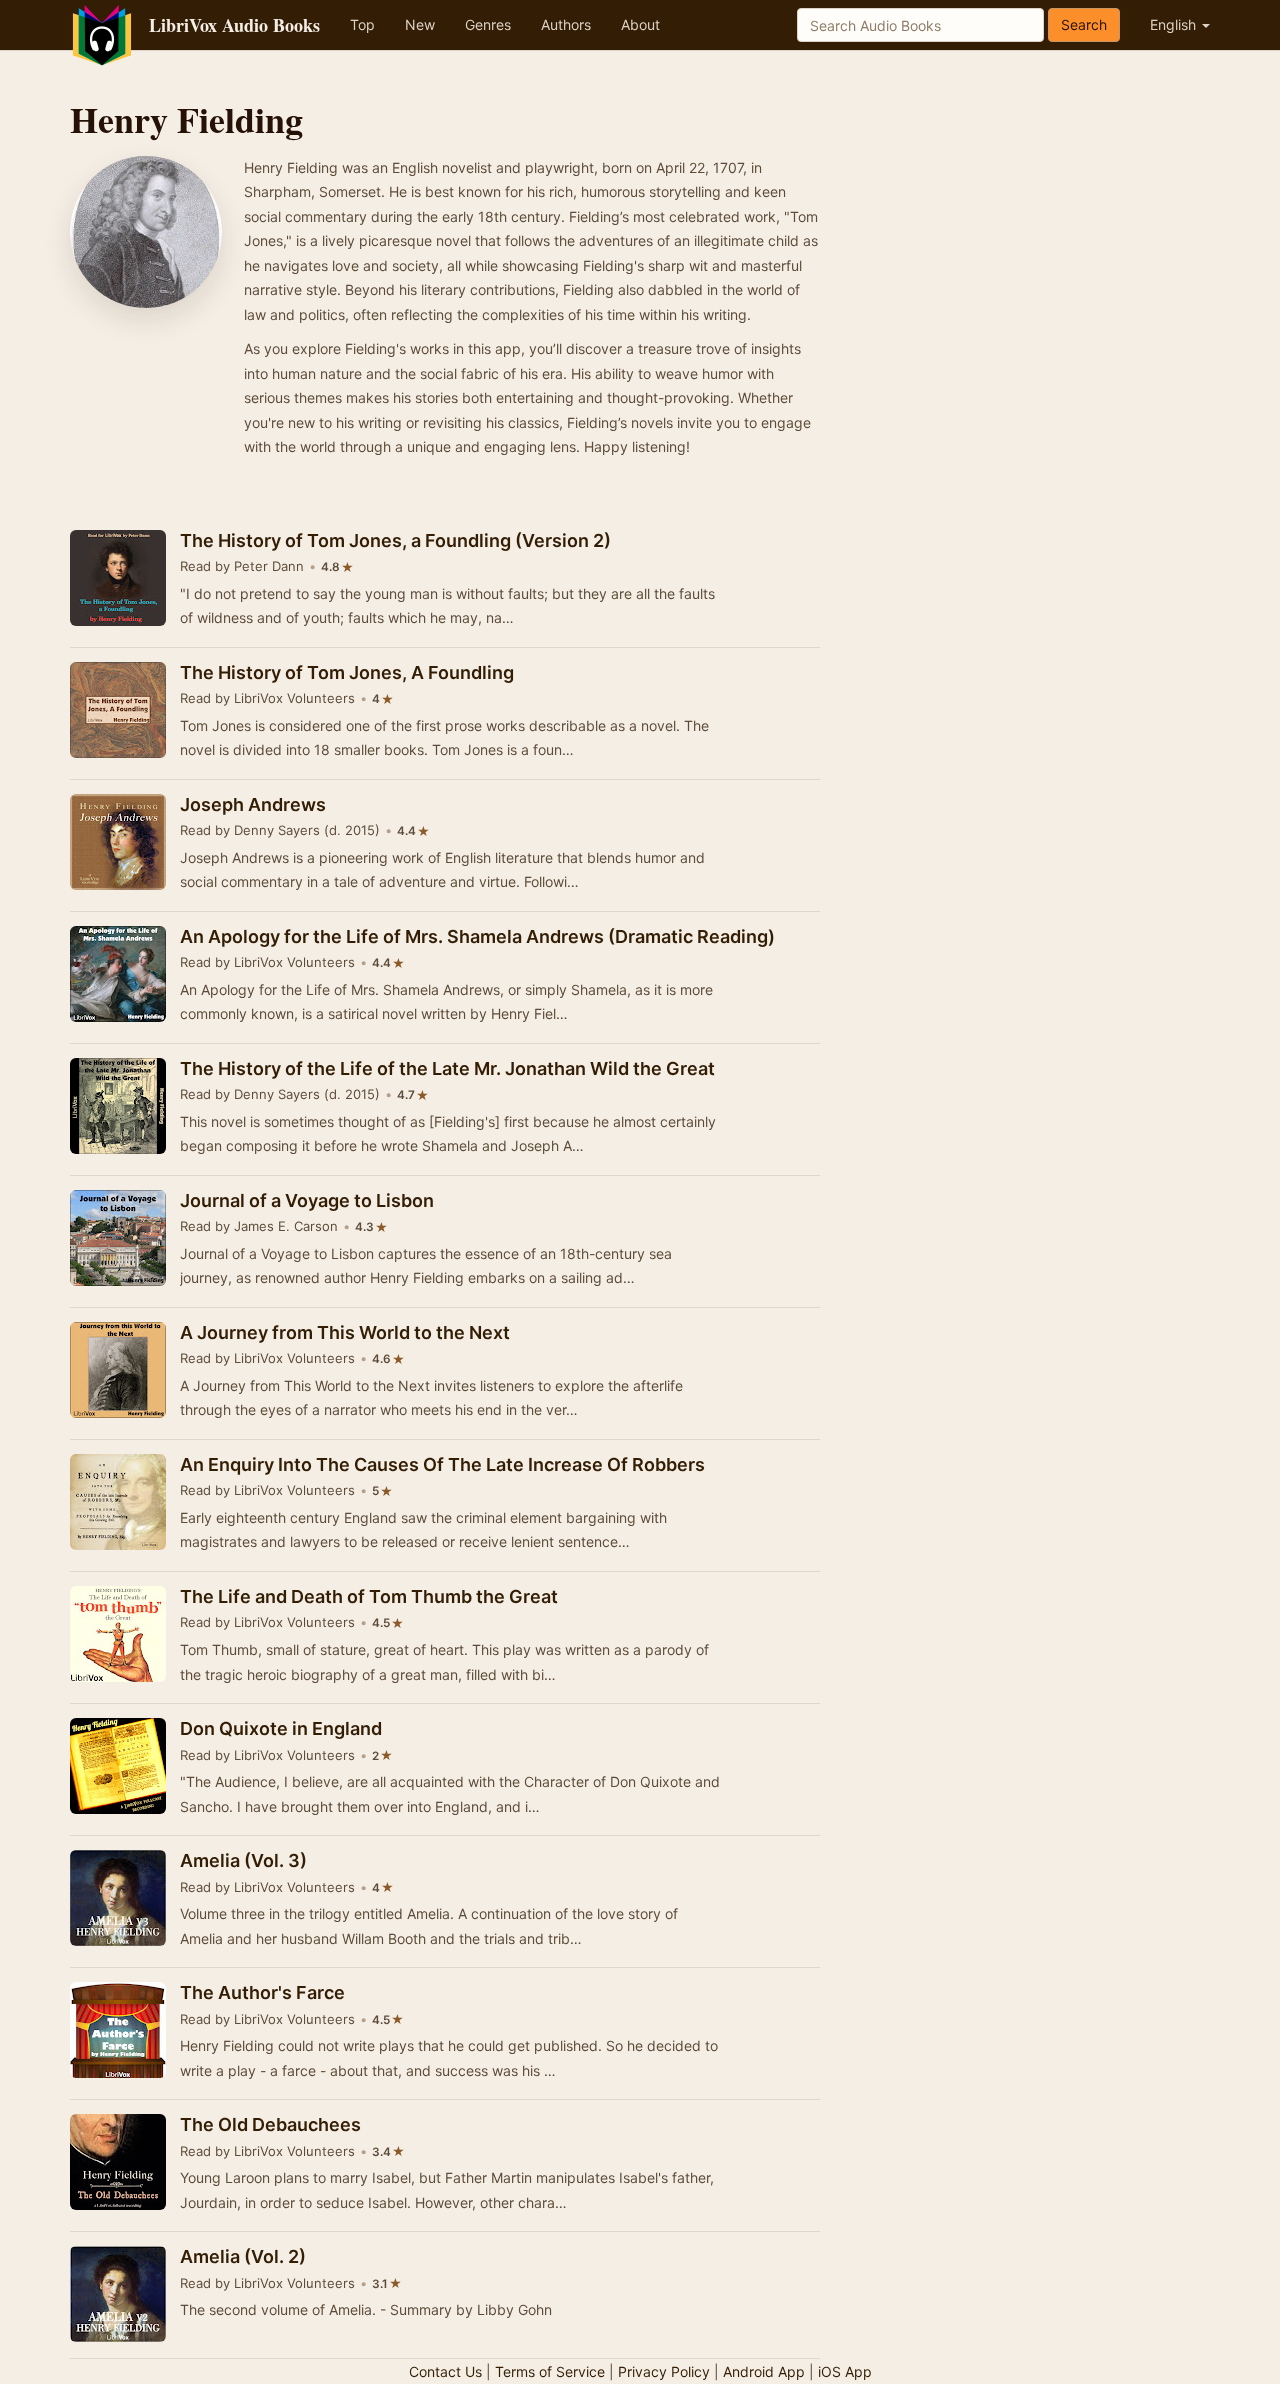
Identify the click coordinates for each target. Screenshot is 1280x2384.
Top (362, 24)
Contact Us (445, 2371)
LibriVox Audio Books (234, 25)
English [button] (1175, 24)
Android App (764, 2371)
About (640, 24)
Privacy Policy (664, 2371)
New (420, 24)
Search (1084, 24)
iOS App (845, 2371)
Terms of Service (550, 2371)
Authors (566, 24)
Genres (488, 24)
